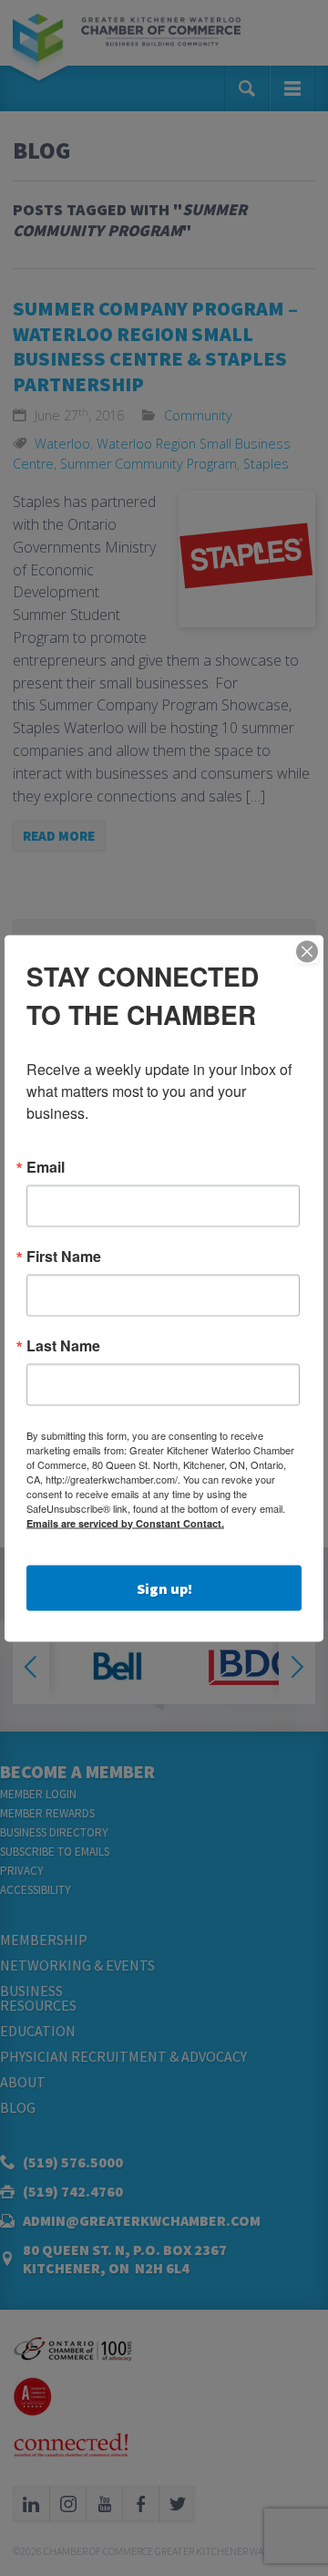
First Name (64, 1256)
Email (46, 1166)
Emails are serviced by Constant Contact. (125, 1522)
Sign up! (164, 1588)
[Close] (307, 951)
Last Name (63, 1345)
